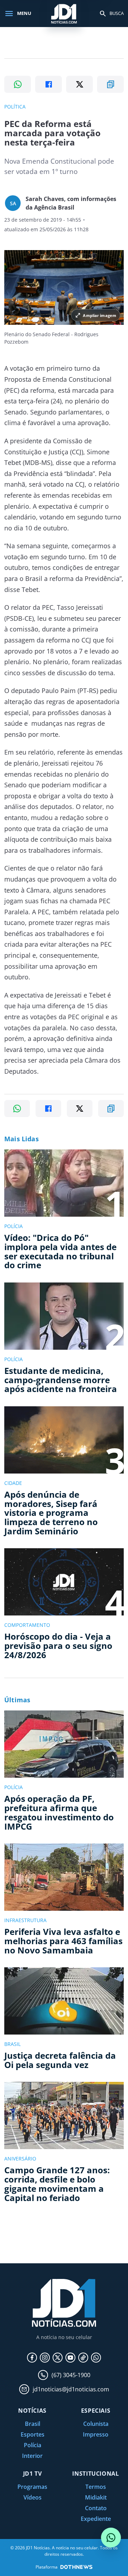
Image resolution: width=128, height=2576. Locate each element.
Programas (32, 2487)
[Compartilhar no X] (79, 84)
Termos (96, 2487)
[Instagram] (45, 2358)
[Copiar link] (110, 84)
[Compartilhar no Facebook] (49, 84)
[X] (58, 2358)
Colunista (96, 2424)
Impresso (96, 2434)
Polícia (33, 2445)
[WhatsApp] (96, 2358)
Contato (96, 2508)
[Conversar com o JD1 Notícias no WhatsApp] (111, 2538)
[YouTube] (70, 2358)
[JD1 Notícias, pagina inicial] (64, 13)
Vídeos (33, 2497)
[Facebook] (32, 2358)
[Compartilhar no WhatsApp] (18, 84)
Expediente (96, 2519)
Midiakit (96, 2497)
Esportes (33, 2434)
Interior (32, 2456)
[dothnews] (76, 2567)
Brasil (33, 2424)
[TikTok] (83, 2358)
